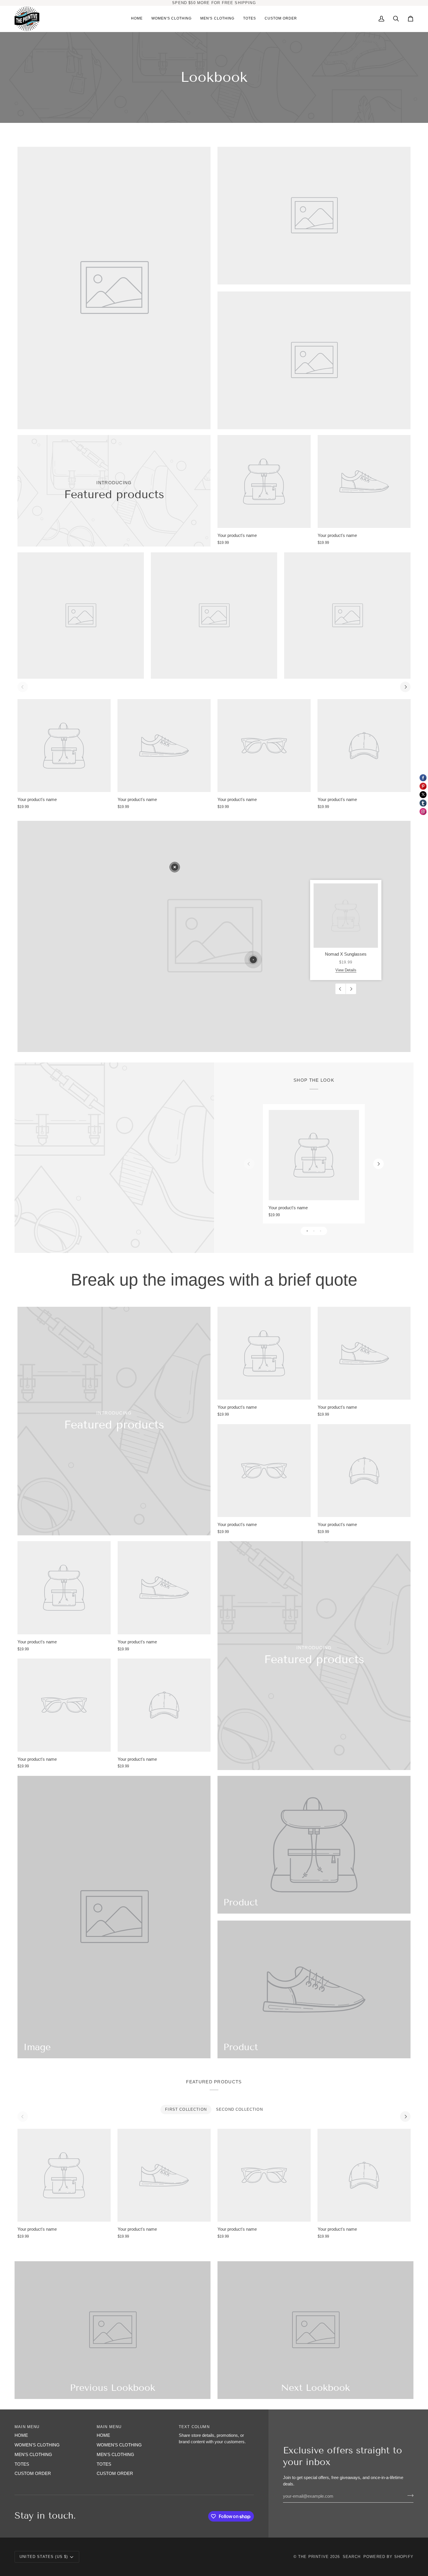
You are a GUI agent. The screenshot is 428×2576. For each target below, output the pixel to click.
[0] (175, 867)
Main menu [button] (27, 2427)
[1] (253, 960)
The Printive (313, 2557)
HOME (21, 2435)
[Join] (409, 2496)
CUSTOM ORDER (33, 2474)
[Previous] (341, 989)
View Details (346, 970)
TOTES (22, 2464)
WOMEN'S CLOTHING (37, 2445)
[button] (172, 19)
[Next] (405, 687)
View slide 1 (307, 1231)
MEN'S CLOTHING (33, 2455)
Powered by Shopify (388, 2557)
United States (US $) (44, 2557)
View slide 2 (314, 1231)
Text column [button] (194, 2427)
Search (352, 2557)
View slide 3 (320, 1231)
